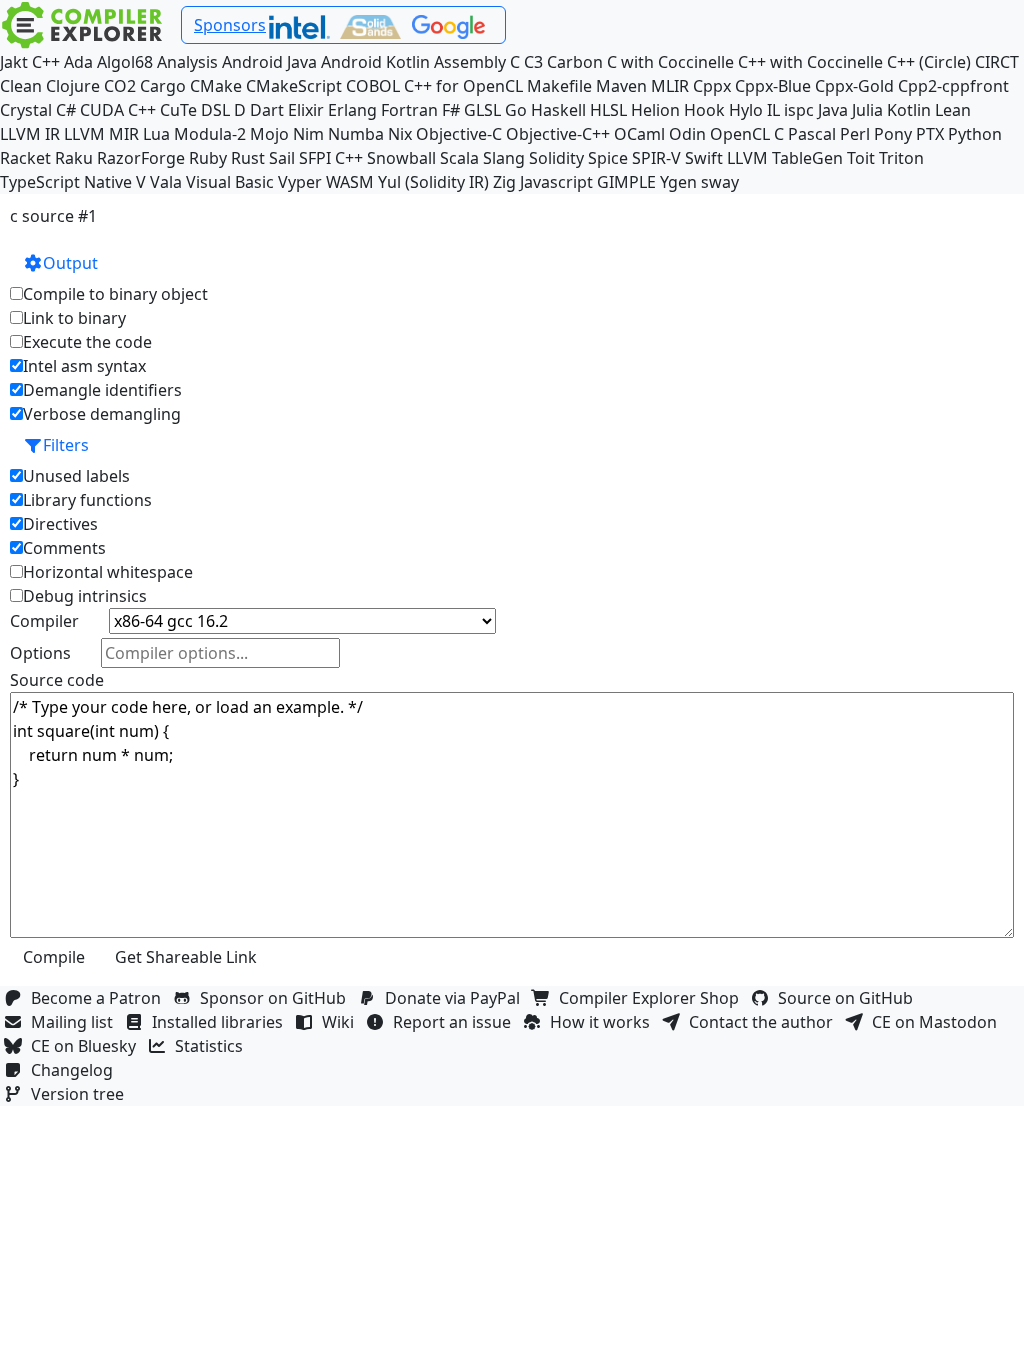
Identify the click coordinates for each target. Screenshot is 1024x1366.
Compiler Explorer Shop (653, 998)
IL (773, 110)
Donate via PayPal (456, 998)
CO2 (120, 86)
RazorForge (141, 158)
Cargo (163, 86)
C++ (46, 62)
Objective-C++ (558, 134)
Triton (901, 158)
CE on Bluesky (87, 1046)
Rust (248, 158)
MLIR (670, 86)
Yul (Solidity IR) (433, 182)
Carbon (575, 62)
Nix (400, 134)
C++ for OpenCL (463, 86)
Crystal (26, 110)
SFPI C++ (331, 158)
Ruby (208, 158)
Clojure (73, 86)
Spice (608, 158)
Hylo (746, 110)
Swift (704, 158)
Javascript (556, 182)
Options (40, 653)
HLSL (608, 110)
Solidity (556, 158)
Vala (166, 182)
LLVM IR (30, 134)
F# (451, 110)
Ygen (678, 182)
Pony (893, 134)
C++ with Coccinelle (810, 62)
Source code (57, 680)
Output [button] (70, 263)
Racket (25, 158)
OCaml (639, 134)
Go (516, 110)
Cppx (712, 86)
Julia (867, 110)
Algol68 (125, 62)
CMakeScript (294, 86)
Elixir (306, 110)
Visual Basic (230, 182)
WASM (350, 182)
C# (66, 110)
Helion (655, 110)
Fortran (409, 110)
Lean (953, 110)
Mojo (269, 134)
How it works (604, 1022)
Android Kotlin (375, 62)
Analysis (187, 62)
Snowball (401, 158)
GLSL (482, 110)
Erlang (352, 110)
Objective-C (459, 134)
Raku (74, 158)
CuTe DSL (195, 110)
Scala (459, 158)
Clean (21, 86)
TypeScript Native (66, 182)
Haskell (558, 110)
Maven (621, 86)
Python (975, 134)
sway (720, 182)
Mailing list (76, 1022)
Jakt (14, 62)
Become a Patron (100, 998)
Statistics (213, 1046)
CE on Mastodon (938, 1022)
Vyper (300, 182)
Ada (78, 62)
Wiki (342, 1022)
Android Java (269, 62)
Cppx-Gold (854, 86)
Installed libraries (221, 1022)
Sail (282, 158)
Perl (855, 134)
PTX (930, 134)
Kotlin (909, 110)
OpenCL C (747, 134)
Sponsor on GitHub (277, 998)
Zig (504, 182)
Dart (267, 110)
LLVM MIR (101, 134)
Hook (704, 110)
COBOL (373, 86)
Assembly (470, 62)
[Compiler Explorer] (82, 25)
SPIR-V (656, 158)
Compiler (44, 621)
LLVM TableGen (785, 158)
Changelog (76, 1070)
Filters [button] (66, 445)
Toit (861, 158)
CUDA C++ (118, 110)
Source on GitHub (849, 998)
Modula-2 (210, 134)
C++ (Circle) (929, 62)
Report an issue (456, 1022)
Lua (156, 134)
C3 (533, 62)
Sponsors (230, 25)
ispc (799, 110)
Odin (687, 134)
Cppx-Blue (773, 86)
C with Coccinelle (670, 62)
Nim (308, 134)
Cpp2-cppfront (953, 86)
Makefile (559, 86)
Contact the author (765, 1022)
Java (833, 110)
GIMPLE (626, 182)
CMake (216, 86)
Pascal (812, 134)
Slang (504, 158)
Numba (356, 134)
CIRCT (997, 62)
